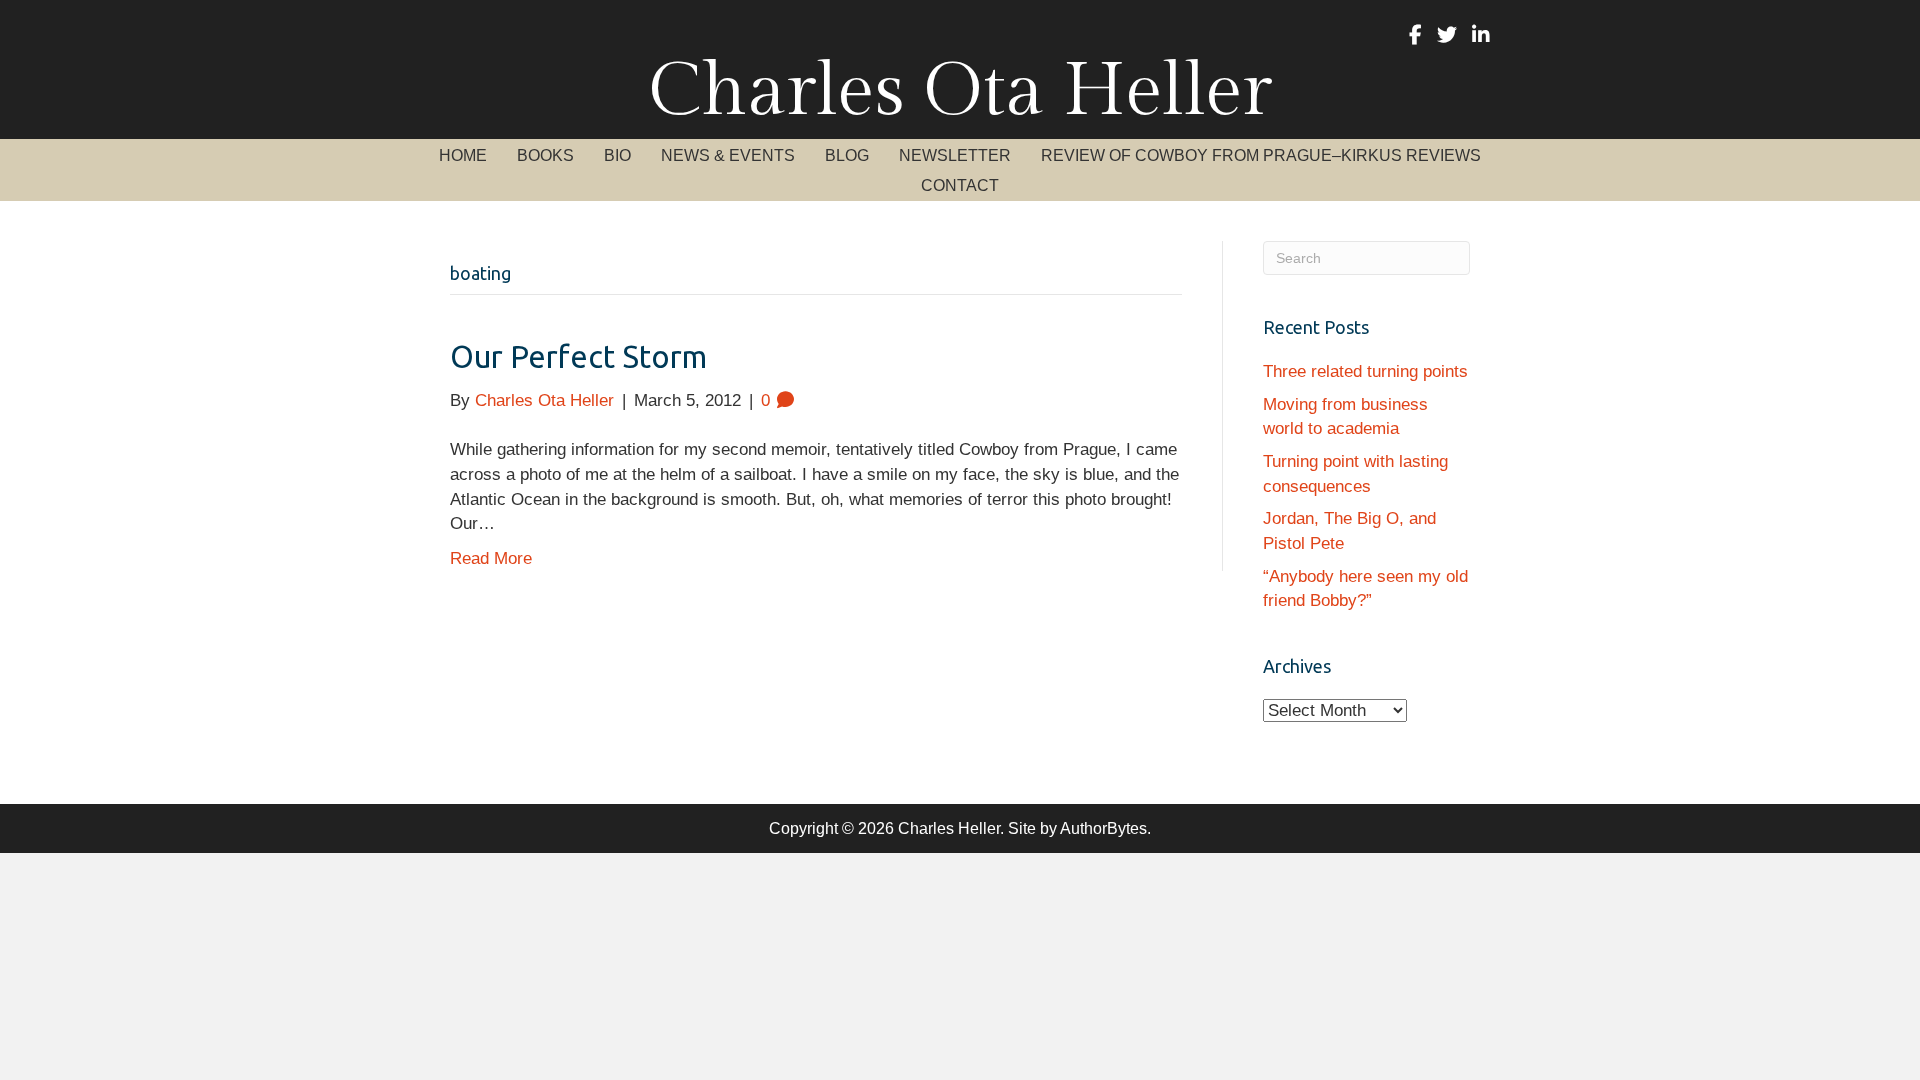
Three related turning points (1365, 371)
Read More (491, 558)
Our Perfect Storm (578, 356)
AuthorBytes (1103, 828)
